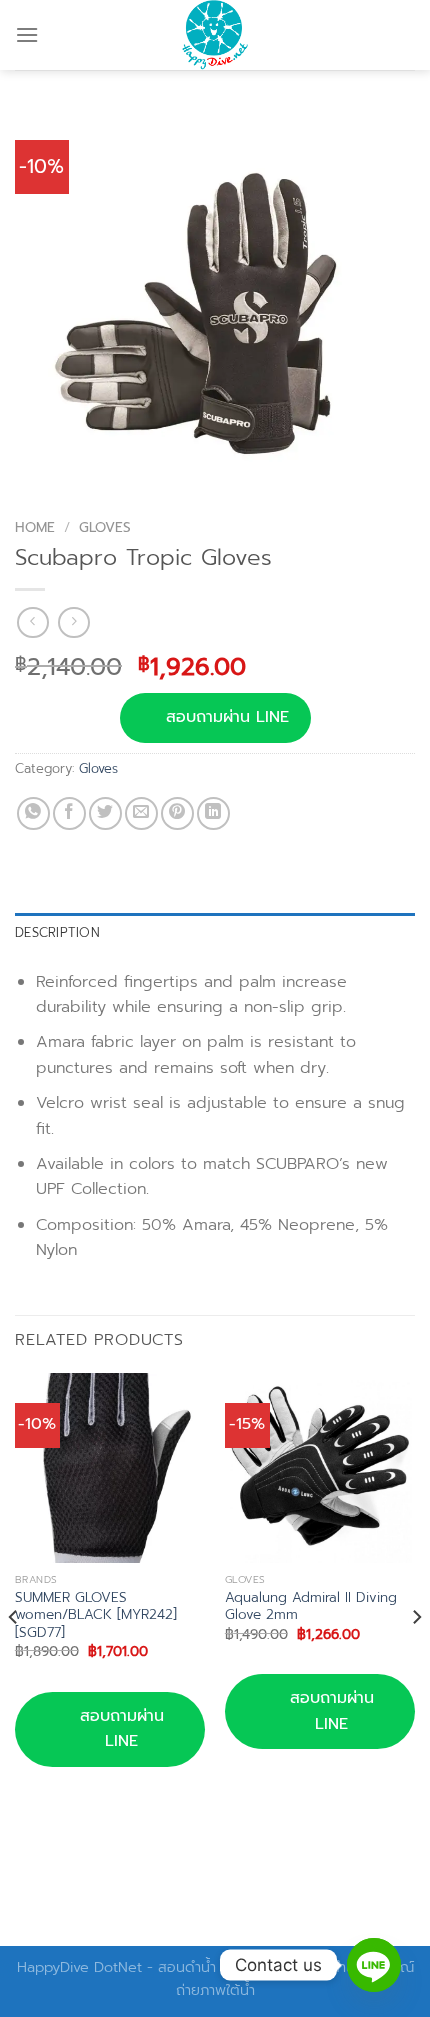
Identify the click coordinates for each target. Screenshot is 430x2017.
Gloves (105, 527)
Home (35, 527)
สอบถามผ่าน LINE (227, 717)
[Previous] (14, 1657)
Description (57, 932)
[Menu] (27, 34)
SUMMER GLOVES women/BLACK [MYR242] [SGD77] (96, 1615)
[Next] (416, 1657)
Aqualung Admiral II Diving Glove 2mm (311, 1606)
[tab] (215, 933)
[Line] (374, 1965)
